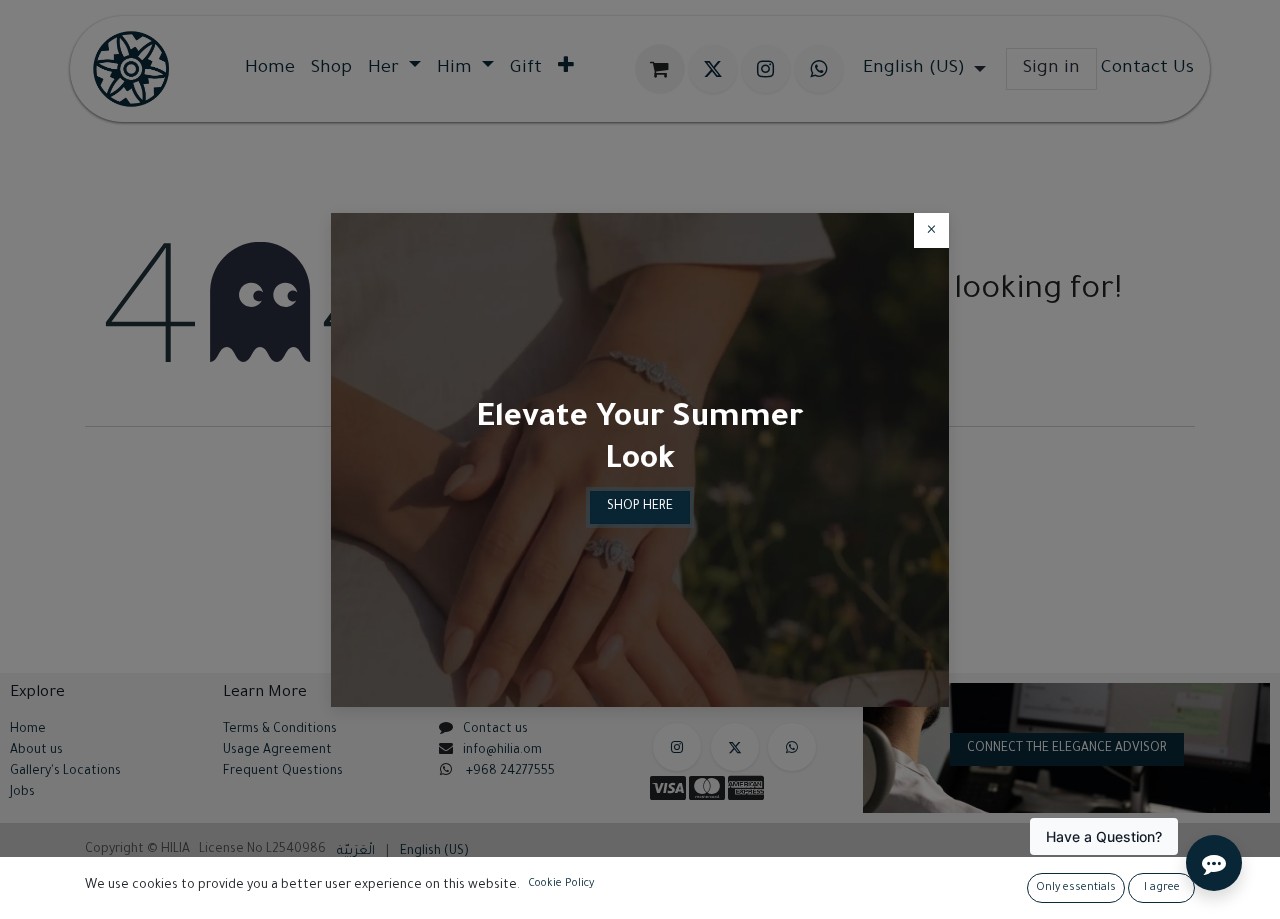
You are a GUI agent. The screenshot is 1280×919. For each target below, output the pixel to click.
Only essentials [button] (1076, 888)
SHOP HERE (640, 507)
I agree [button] (1162, 888)
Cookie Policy (561, 884)
